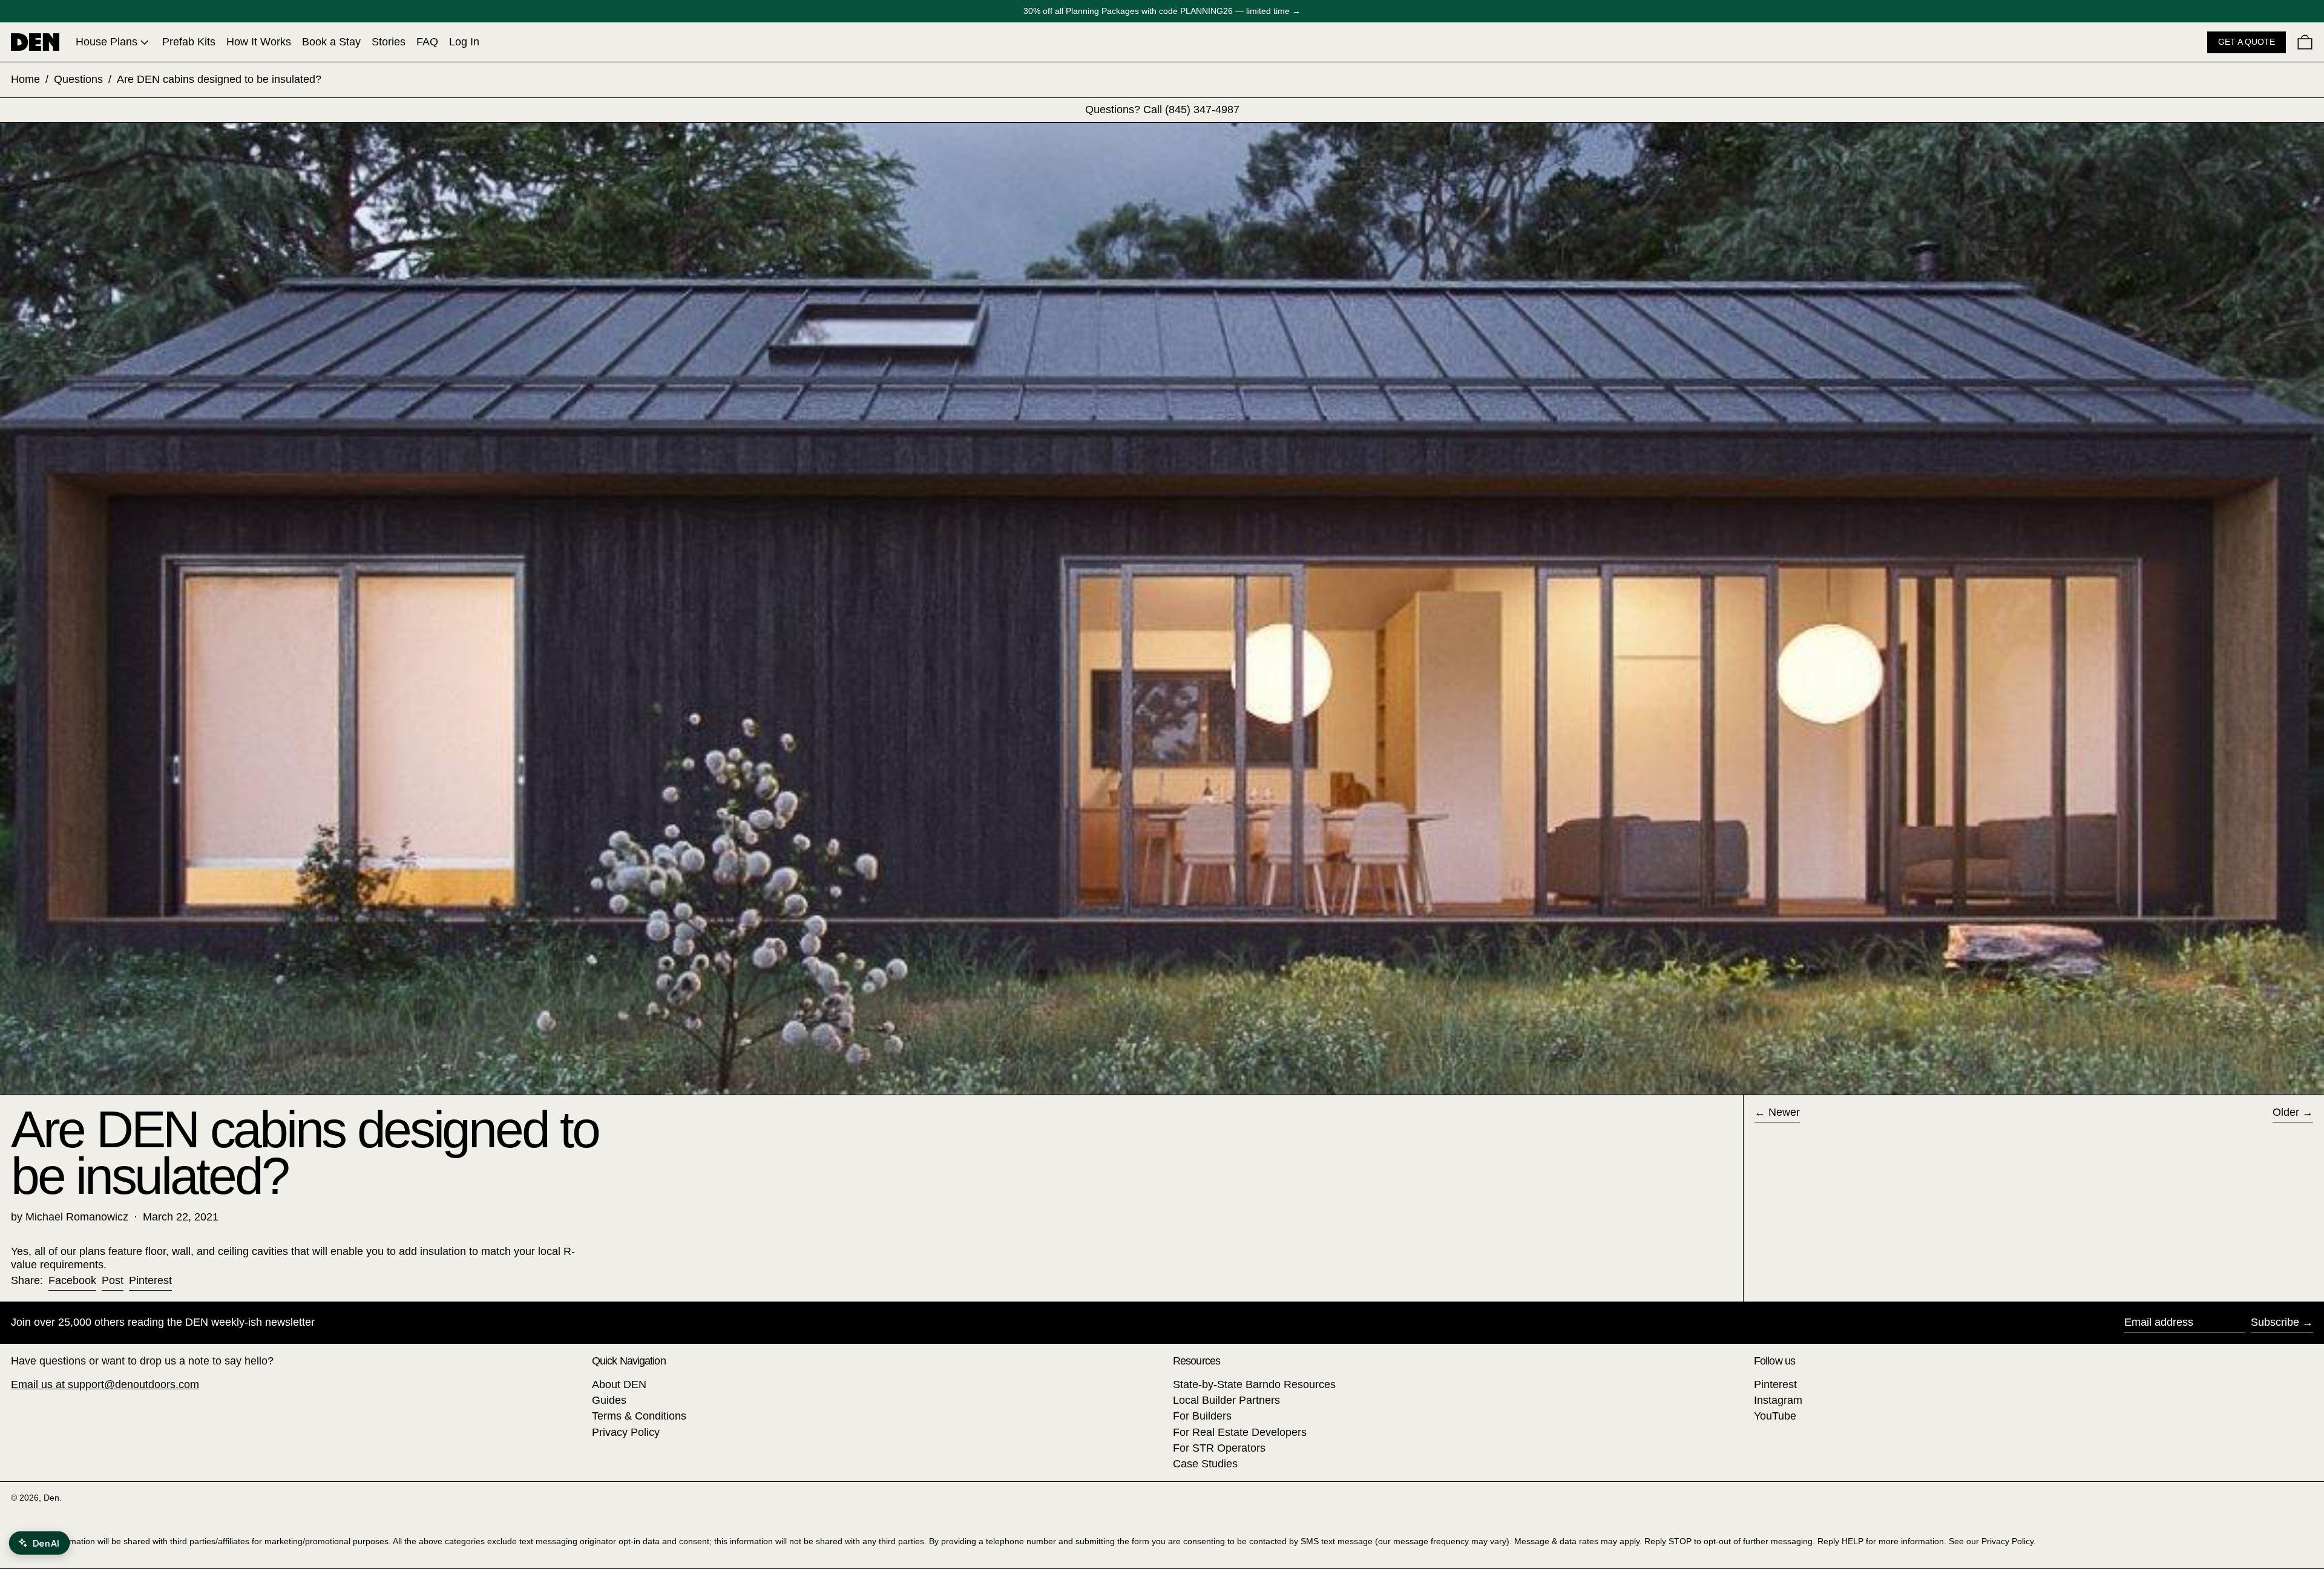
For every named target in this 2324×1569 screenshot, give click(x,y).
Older (2286, 1112)
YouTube (1775, 1416)
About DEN (619, 1384)
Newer (1784, 1112)
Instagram (1778, 1400)
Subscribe (2275, 1322)
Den (51, 1498)
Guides (609, 1400)
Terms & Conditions (639, 1416)
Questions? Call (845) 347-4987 (1162, 110)
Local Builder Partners (1226, 1400)
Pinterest (1775, 1384)
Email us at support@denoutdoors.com (105, 1384)
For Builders (1202, 1416)
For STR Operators (1219, 1448)
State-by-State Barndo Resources (1254, 1384)
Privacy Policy (626, 1432)
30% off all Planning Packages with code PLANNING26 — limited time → (1162, 11)
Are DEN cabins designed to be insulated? (219, 79)
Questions (78, 79)
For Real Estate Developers (1240, 1432)
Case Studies (1205, 1464)
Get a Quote (2247, 42)
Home (25, 79)
